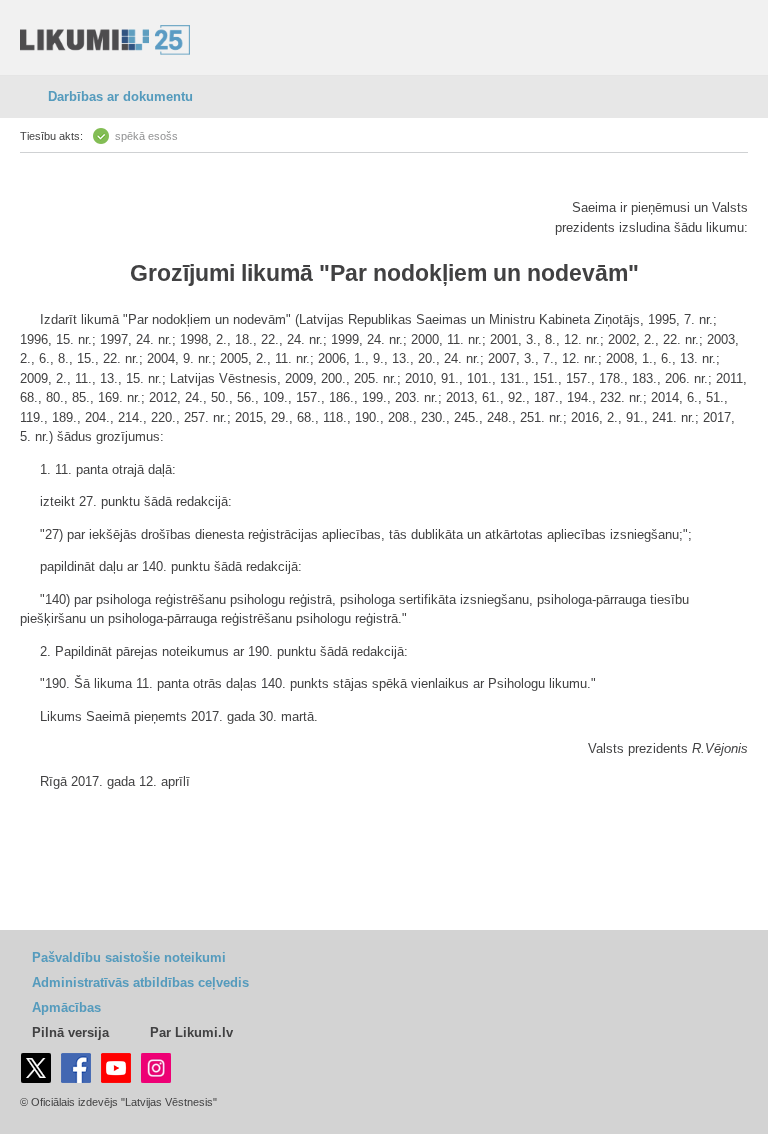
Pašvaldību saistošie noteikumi (129, 957)
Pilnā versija (70, 1032)
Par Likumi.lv (191, 1032)
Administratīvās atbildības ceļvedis (140, 982)
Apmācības (66, 1007)
